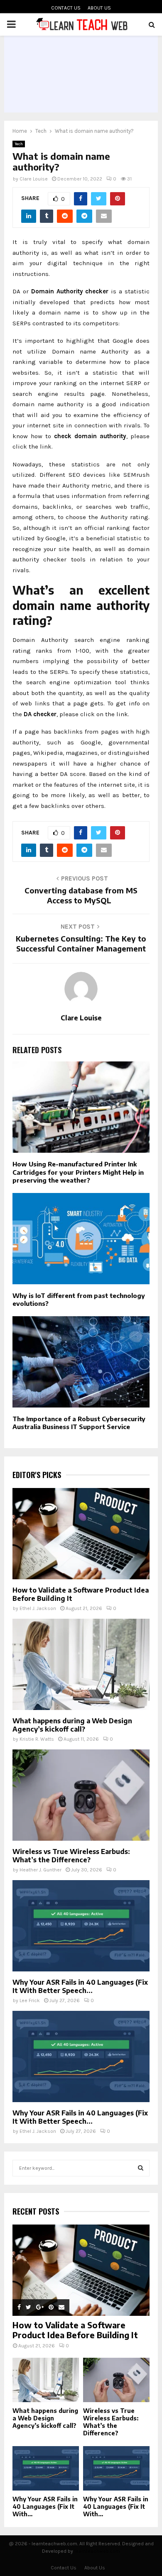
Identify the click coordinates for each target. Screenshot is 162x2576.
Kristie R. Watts (37, 1739)
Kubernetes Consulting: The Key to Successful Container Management (81, 943)
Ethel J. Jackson (38, 1608)
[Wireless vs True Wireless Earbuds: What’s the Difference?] (81, 1795)
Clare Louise (34, 179)
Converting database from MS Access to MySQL (81, 895)
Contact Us (66, 8)
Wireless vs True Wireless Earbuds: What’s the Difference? (71, 1856)
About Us (99, 8)
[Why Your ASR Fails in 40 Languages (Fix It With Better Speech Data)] (81, 1926)
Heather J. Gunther (40, 1870)
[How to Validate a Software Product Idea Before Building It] (81, 1534)
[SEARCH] (141, 2168)
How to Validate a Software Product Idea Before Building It (75, 2330)
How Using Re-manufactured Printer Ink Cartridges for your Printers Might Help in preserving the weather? (78, 1172)
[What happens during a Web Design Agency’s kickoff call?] (81, 1664)
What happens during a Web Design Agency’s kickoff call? (72, 1725)
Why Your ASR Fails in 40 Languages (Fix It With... (45, 2506)
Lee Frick (30, 2000)
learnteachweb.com (97, 2551)
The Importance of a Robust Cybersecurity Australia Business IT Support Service (79, 1423)
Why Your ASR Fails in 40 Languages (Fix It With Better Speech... (80, 1986)
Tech (19, 144)
